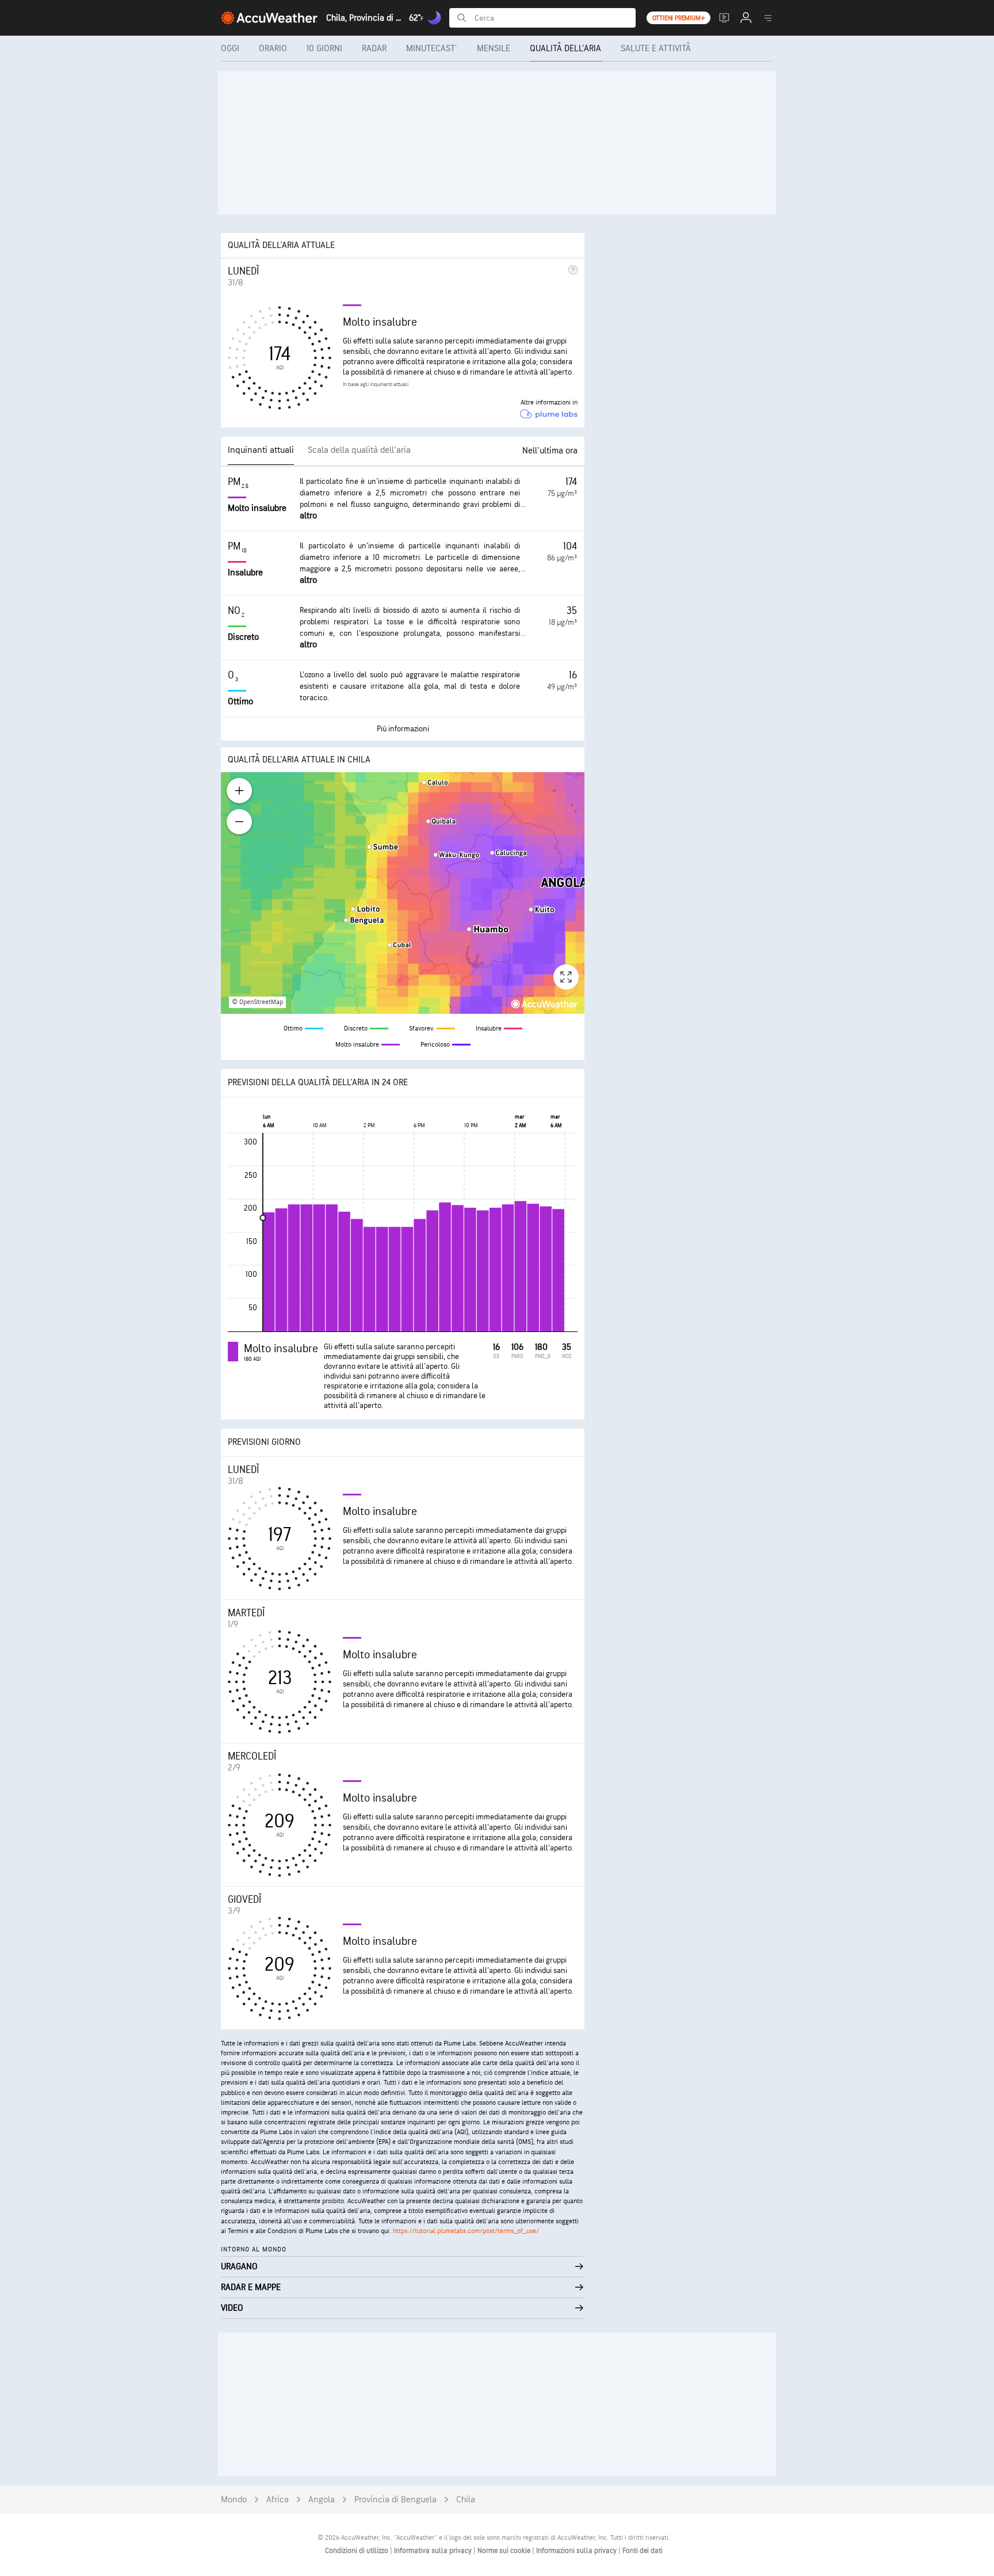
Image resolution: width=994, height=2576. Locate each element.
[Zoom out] (239, 822)
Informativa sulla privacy (434, 2551)
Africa (278, 2500)
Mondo (234, 2500)
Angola (322, 2500)
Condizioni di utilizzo (358, 2551)
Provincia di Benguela (395, 2500)
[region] (403, 893)
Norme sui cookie (505, 2551)
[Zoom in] (239, 791)
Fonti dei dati (643, 2551)
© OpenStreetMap (257, 1002)
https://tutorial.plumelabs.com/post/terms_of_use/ (466, 2231)
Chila (466, 2500)
